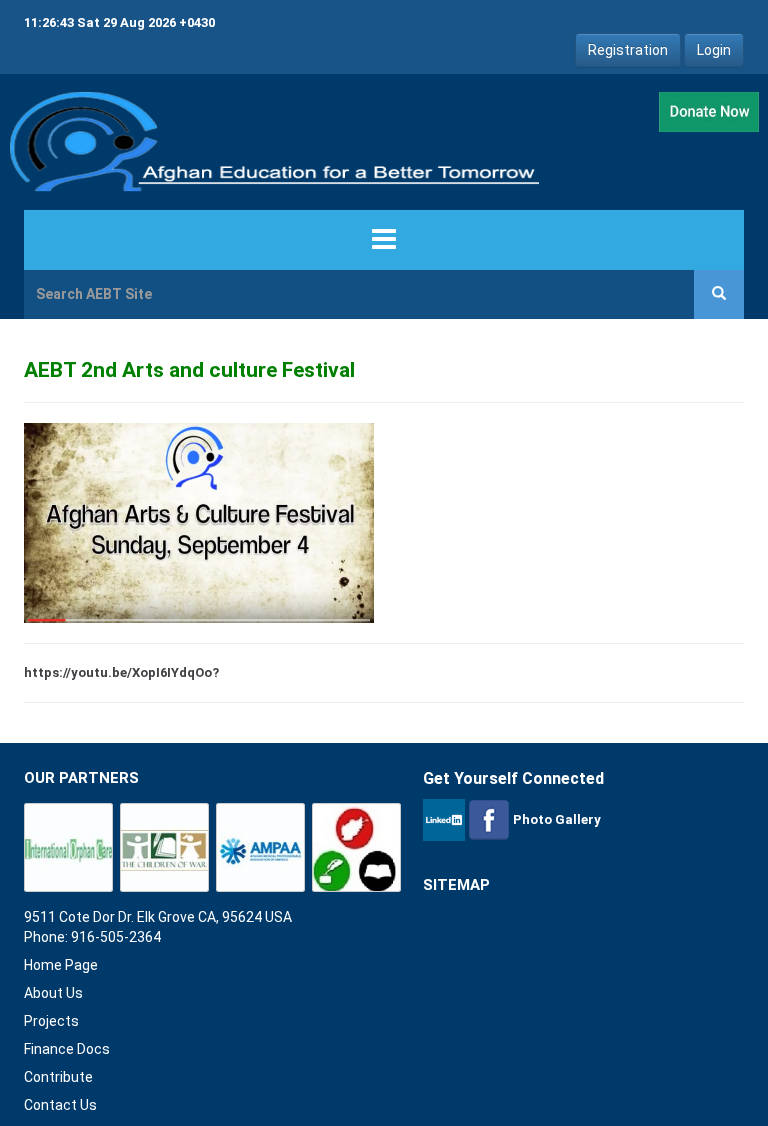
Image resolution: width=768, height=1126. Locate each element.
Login (714, 50)
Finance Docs (67, 1049)
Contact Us (60, 1105)
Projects (51, 1021)
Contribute (58, 1077)
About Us (53, 993)
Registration (628, 50)
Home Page (61, 965)
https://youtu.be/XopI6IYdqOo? (121, 672)
